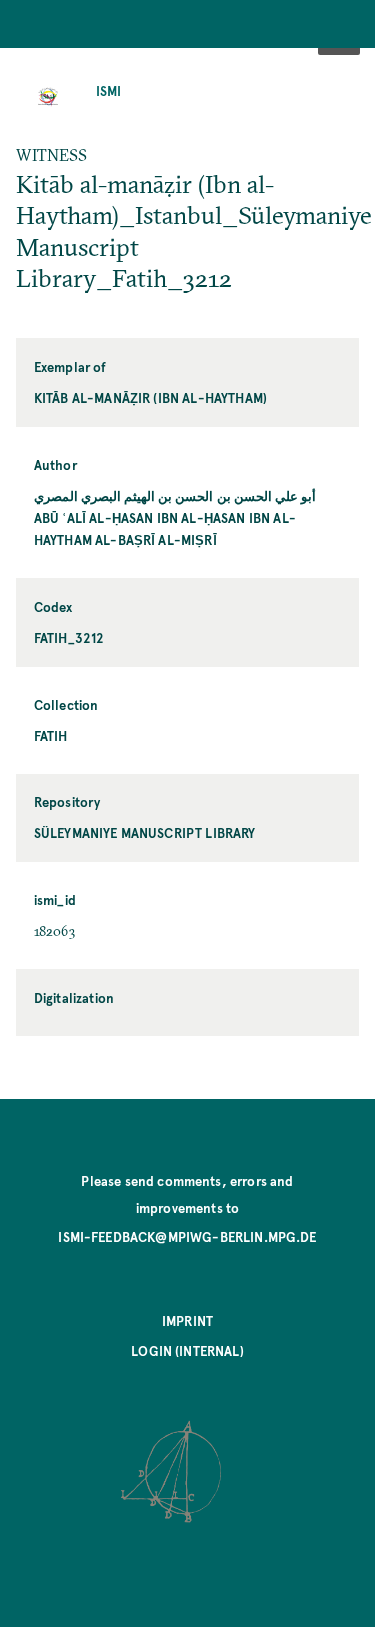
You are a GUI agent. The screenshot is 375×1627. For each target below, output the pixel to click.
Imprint (187, 1320)
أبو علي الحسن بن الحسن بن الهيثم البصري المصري (175, 495)
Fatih (51, 735)
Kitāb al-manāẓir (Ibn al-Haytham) (150, 397)
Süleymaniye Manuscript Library (145, 832)
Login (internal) (187, 1350)
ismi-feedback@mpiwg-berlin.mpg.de (187, 1236)
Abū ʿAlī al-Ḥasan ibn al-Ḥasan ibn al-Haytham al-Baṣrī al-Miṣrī (165, 528)
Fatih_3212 (69, 637)
